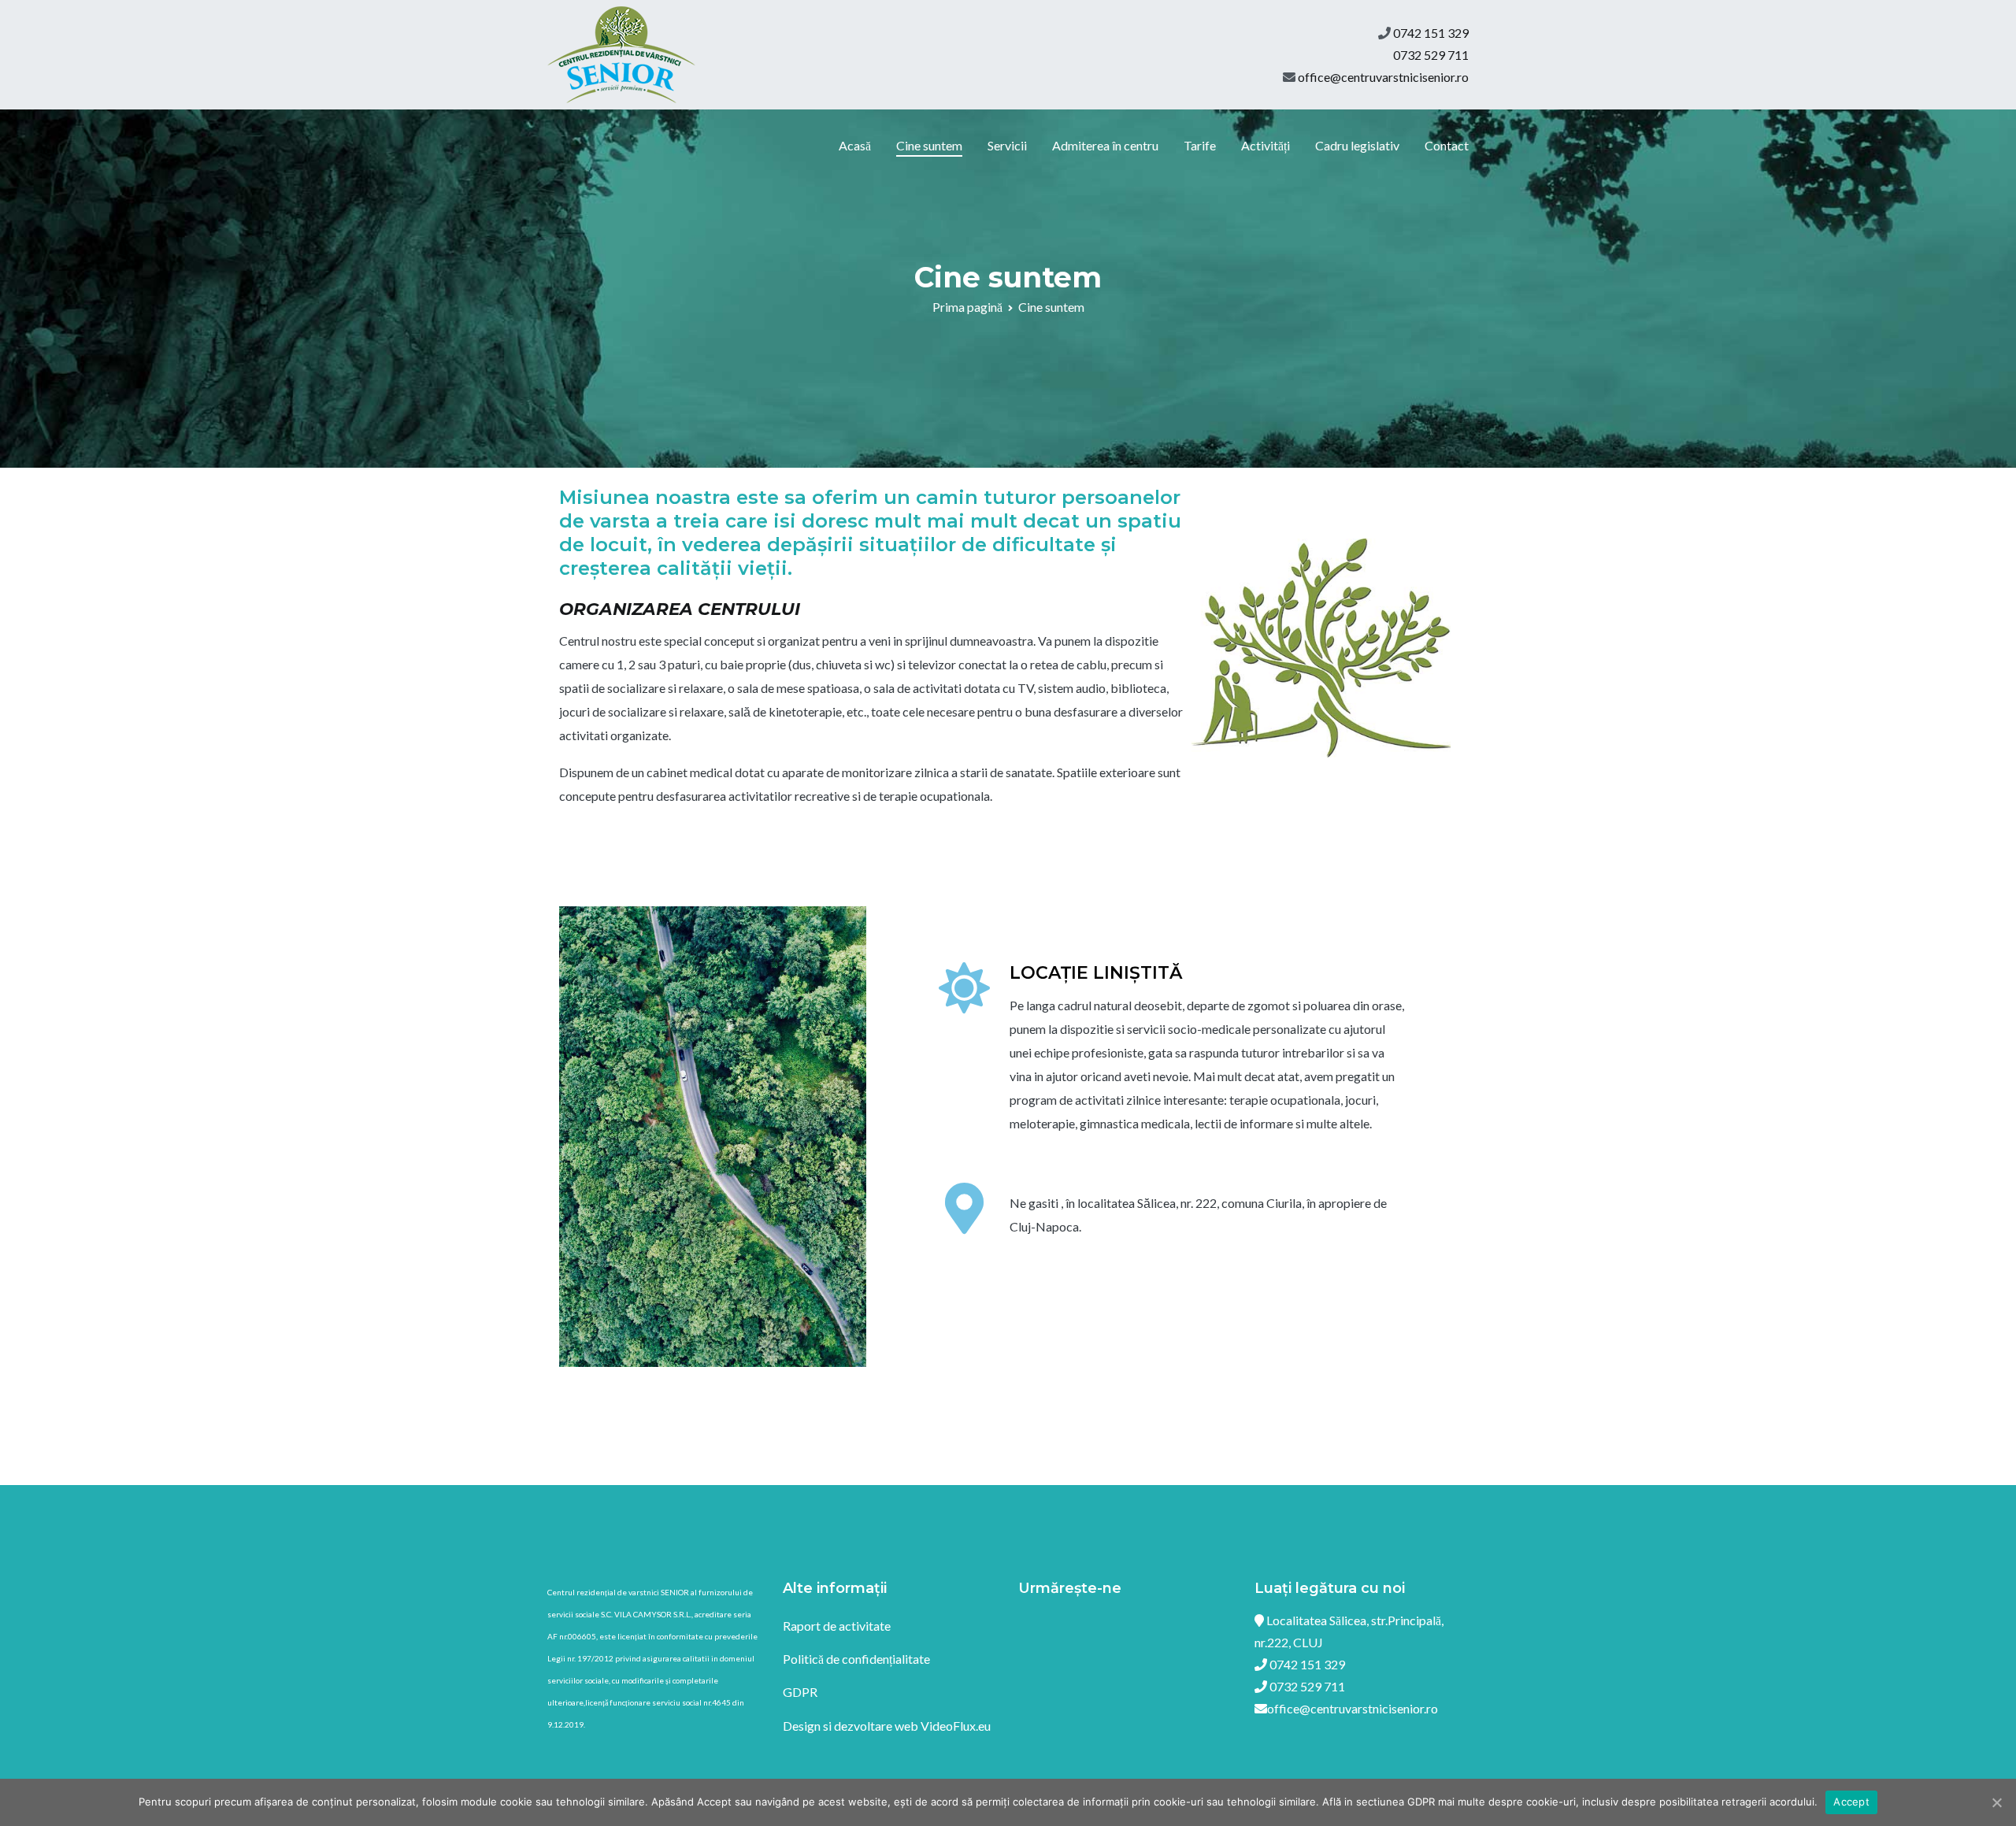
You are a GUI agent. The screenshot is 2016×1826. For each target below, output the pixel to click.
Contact (1447, 145)
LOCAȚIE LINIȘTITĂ (1096, 973)
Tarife (1200, 145)
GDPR (800, 1692)
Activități (1266, 145)
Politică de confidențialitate (856, 1659)
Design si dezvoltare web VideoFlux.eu (887, 1726)
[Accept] (1996, 1802)
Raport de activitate (837, 1626)
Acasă (855, 145)
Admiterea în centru (1105, 145)
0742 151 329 (1431, 33)
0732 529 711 (1431, 55)
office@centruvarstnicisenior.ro (1383, 77)
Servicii (1007, 145)
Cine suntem (929, 145)
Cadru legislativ (1357, 145)
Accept (1851, 1802)
